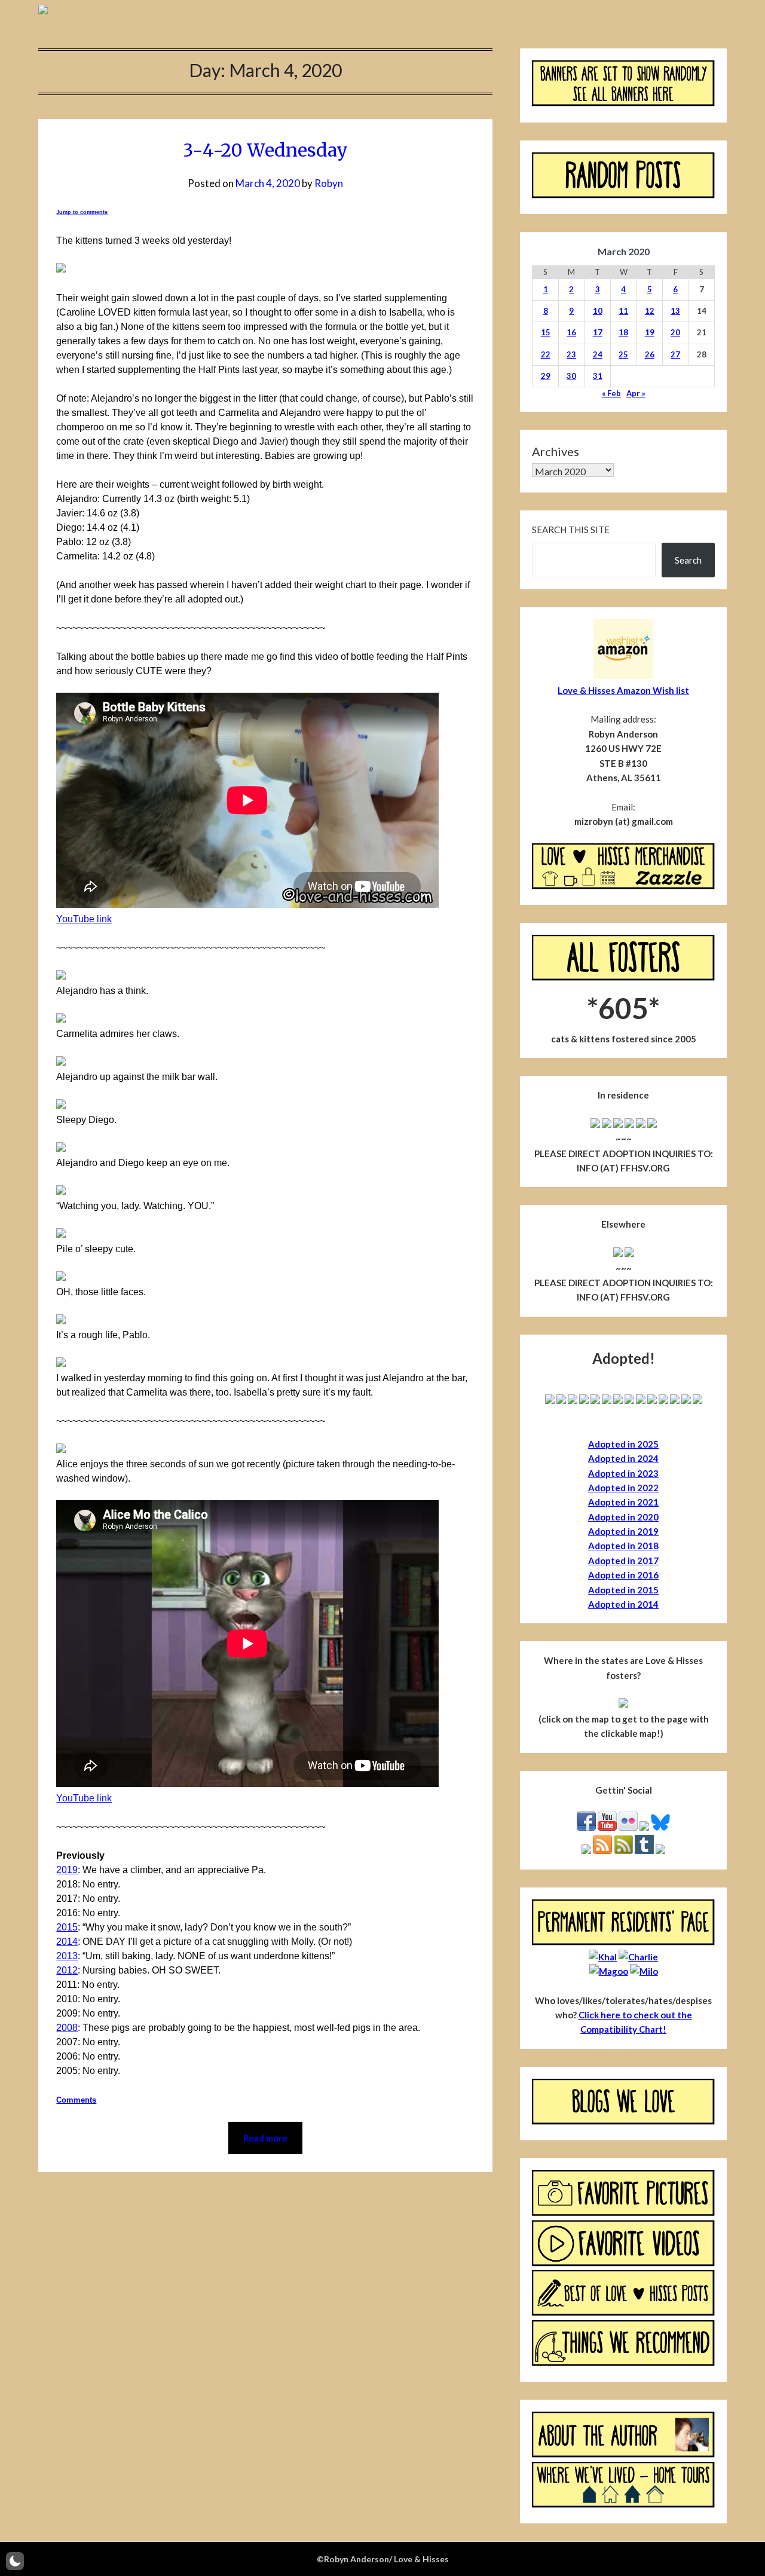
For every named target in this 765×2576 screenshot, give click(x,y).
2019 (67, 1870)
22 (546, 354)
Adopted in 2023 (623, 1473)
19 (650, 332)
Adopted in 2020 (623, 1517)
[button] (15, 2561)
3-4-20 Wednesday (265, 150)
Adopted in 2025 (623, 1444)
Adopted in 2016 (623, 1575)
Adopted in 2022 (623, 1488)
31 (598, 376)
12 (650, 311)
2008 (67, 2028)
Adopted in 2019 (623, 1531)
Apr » (636, 393)
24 (598, 354)
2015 (67, 1927)
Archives (556, 451)
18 (623, 332)
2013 (67, 1956)
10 (598, 311)
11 (623, 311)
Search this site (571, 530)
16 (571, 332)
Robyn (329, 183)
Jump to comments (82, 212)
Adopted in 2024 (623, 1458)
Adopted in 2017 (623, 1561)
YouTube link (84, 919)
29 (546, 376)
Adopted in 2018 (623, 1546)
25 (623, 354)
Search (688, 560)
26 (650, 354)
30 (571, 376)
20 (675, 332)
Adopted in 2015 (623, 1590)
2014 (67, 1942)
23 (571, 354)
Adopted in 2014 (623, 1604)
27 (675, 354)
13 (675, 311)
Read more (265, 2138)
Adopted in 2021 (623, 1502)
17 (598, 332)
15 (546, 332)
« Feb (611, 393)
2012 (67, 1970)
